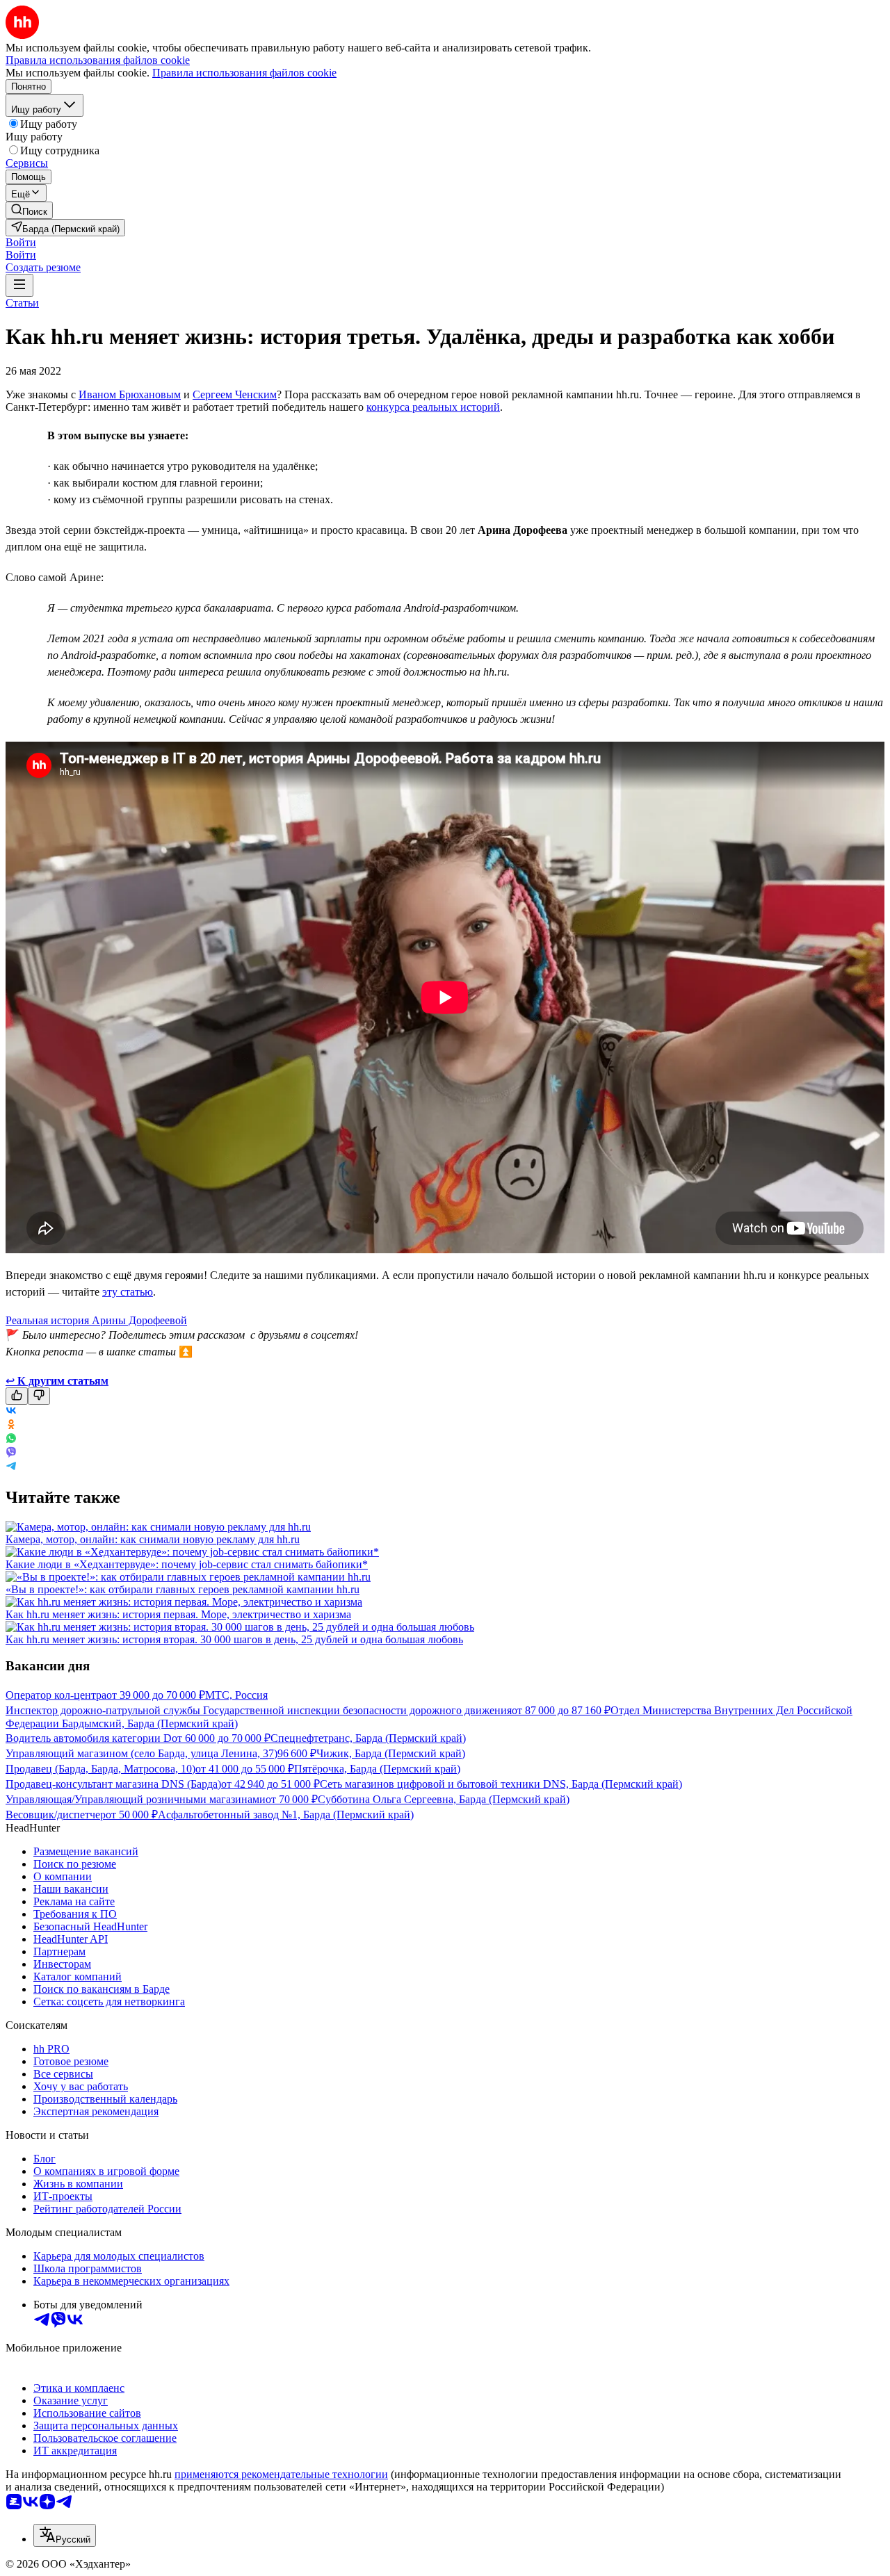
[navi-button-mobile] (19, 285)
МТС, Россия (236, 1695)
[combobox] (65, 2535)
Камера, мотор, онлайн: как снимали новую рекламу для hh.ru (153, 1539)
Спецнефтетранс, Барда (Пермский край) (368, 1738)
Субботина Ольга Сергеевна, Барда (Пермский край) (444, 1799)
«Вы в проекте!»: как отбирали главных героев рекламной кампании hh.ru (183, 1589)
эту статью (128, 1292)
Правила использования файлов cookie (244, 73)
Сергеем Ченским (235, 394)
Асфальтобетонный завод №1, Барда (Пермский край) (286, 1815)
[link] (29, 210)
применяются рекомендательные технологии (281, 2474)
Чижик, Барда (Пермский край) (391, 1753)
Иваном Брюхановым (130, 394)
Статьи (22, 303)
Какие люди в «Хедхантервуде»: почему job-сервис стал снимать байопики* (187, 1564)
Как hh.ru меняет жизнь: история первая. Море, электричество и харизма (178, 1614)
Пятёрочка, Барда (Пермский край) (377, 1769)
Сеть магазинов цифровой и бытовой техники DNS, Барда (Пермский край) (501, 1784)
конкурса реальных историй (433, 407)
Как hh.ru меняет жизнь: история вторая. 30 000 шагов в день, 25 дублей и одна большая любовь (234, 1639)
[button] (21, 242)
